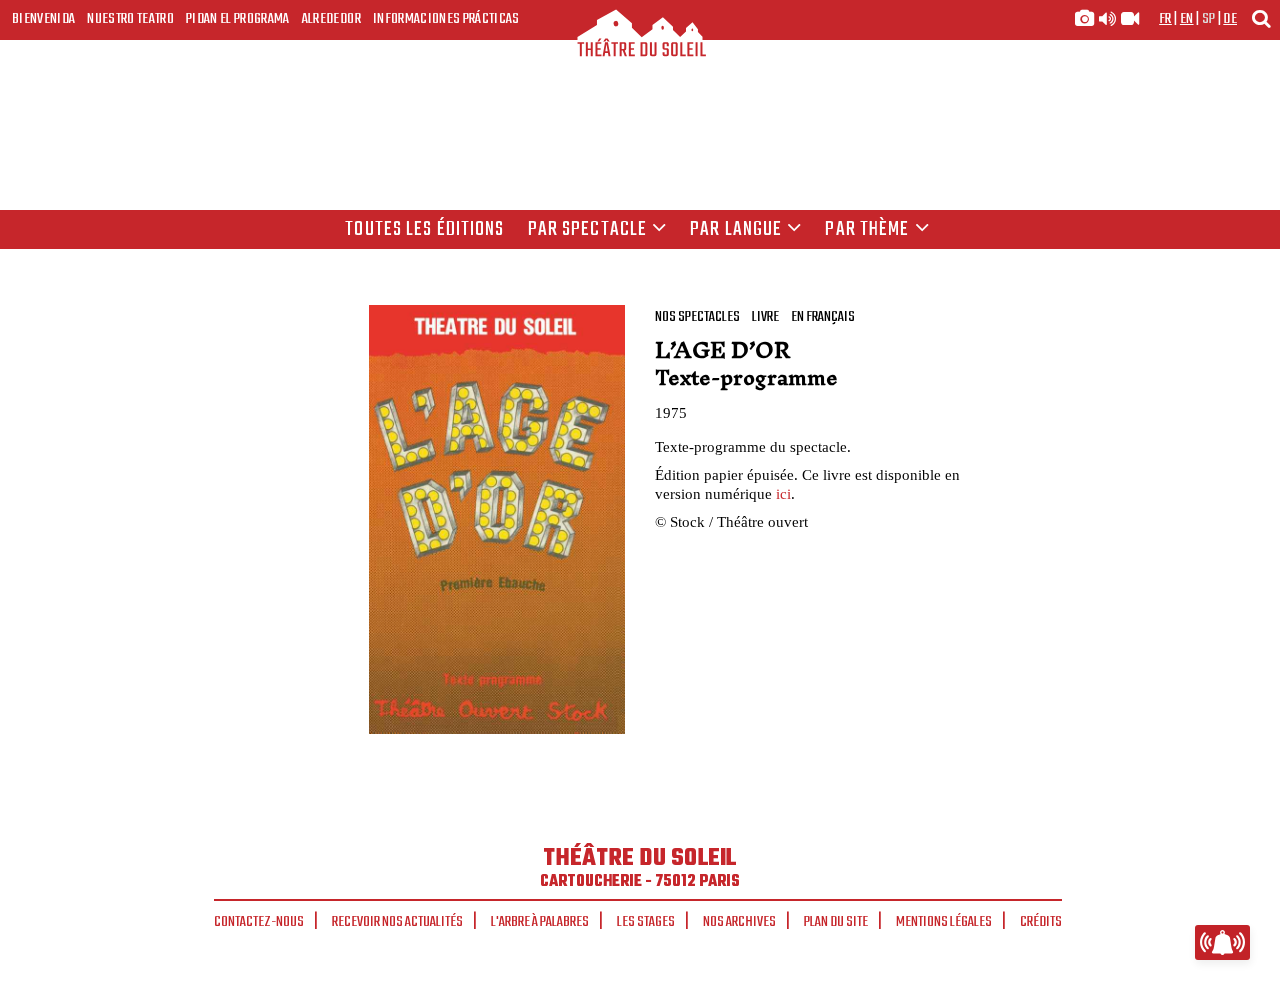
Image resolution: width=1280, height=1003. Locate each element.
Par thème (867, 230)
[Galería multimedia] (1107, 19)
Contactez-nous (259, 922)
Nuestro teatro (130, 19)
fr (1165, 19)
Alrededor (331, 19)
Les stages (646, 922)
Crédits (1041, 922)
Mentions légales (944, 922)
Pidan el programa (238, 19)
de (1230, 19)
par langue (736, 230)
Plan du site (836, 922)
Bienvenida (43, 19)
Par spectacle (588, 230)
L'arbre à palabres (540, 922)
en (1187, 19)
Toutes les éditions (424, 230)
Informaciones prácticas (446, 19)
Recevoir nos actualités (397, 922)
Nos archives (739, 922)
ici (783, 493)
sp (1209, 19)
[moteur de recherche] (1261, 18)
